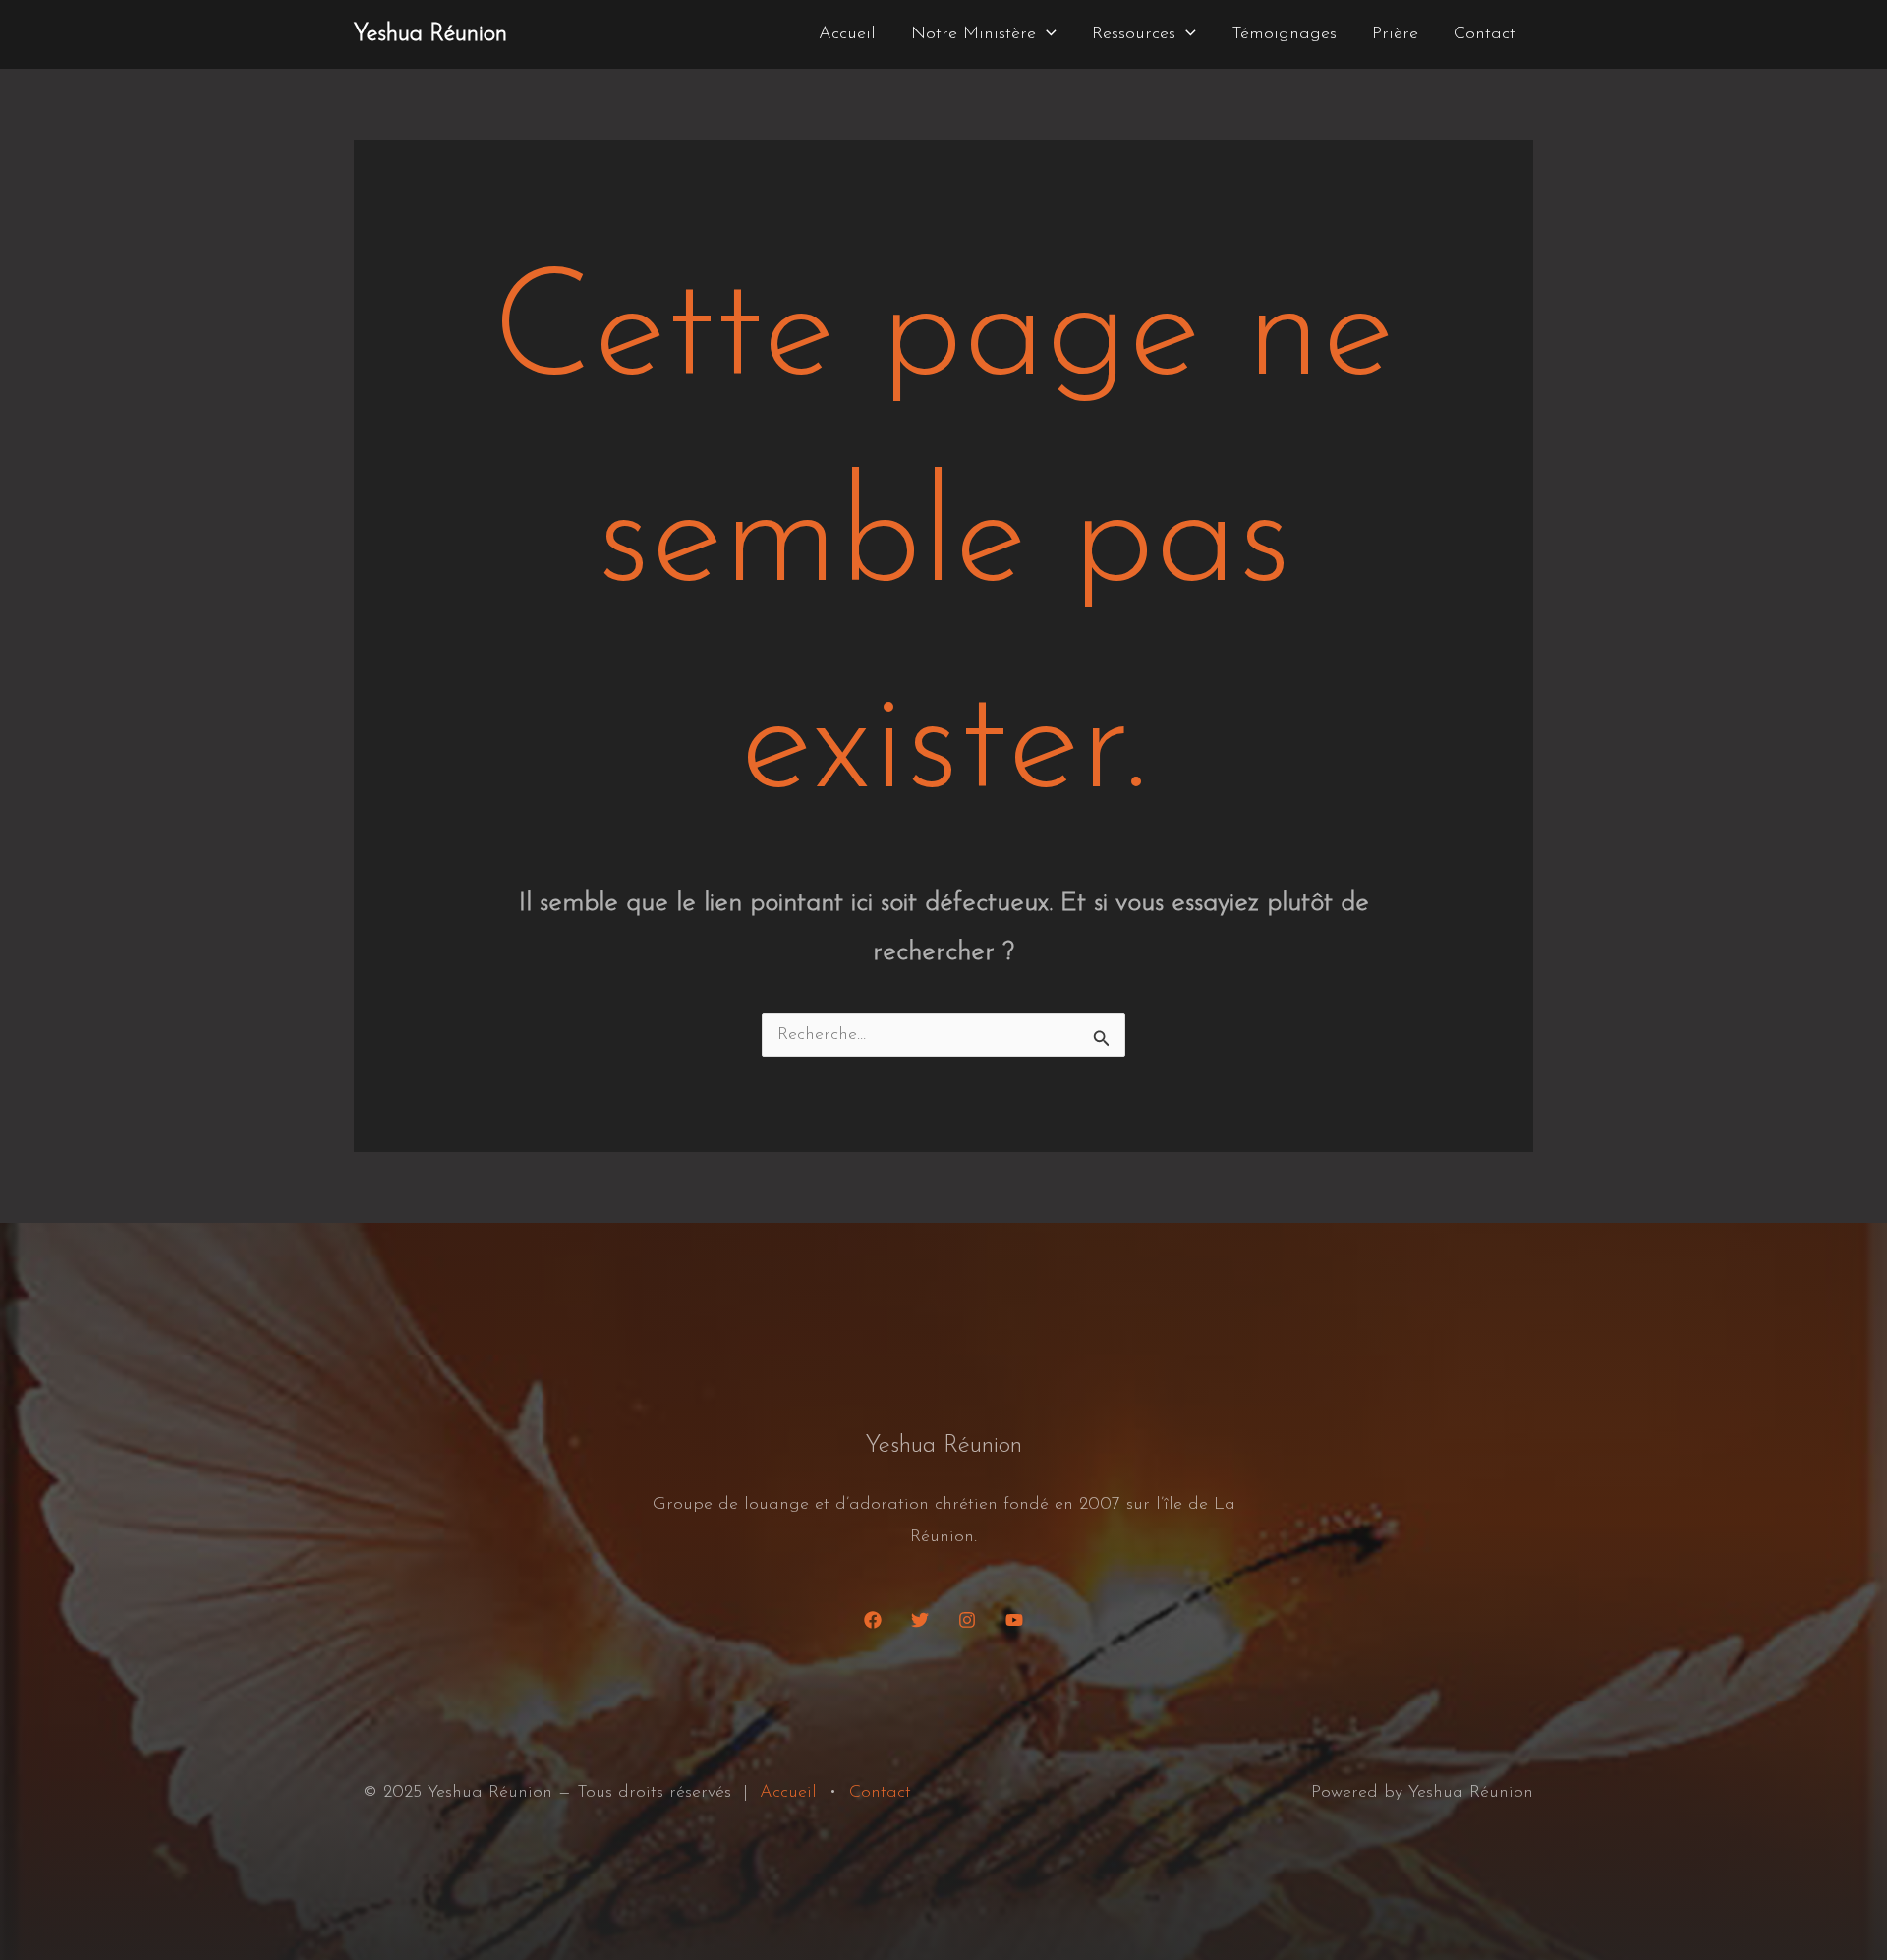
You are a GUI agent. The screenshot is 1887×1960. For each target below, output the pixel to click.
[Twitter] (920, 1620)
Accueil (847, 34)
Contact (1485, 34)
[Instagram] (967, 1620)
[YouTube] (1014, 1620)
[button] (1046, 34)
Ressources (1134, 34)
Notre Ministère (973, 34)
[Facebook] (873, 1620)
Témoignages (1284, 34)
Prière (1395, 34)
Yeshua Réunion (430, 34)
